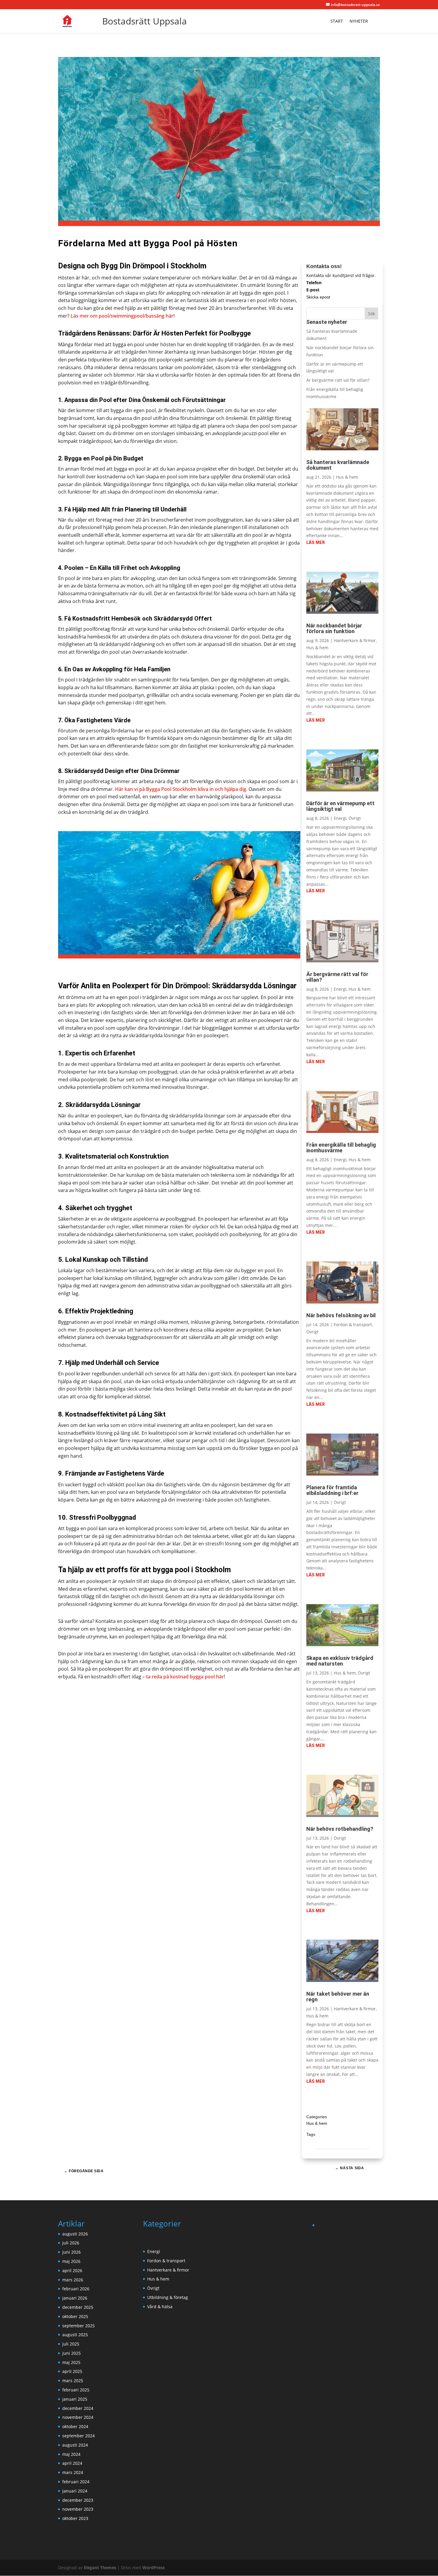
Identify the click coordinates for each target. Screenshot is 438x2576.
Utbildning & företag (168, 2297)
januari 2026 (75, 2298)
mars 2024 (73, 2472)
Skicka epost (318, 297)
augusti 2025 (75, 2335)
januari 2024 (75, 2491)
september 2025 (79, 2326)
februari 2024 (76, 2482)
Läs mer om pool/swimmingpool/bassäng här (122, 316)
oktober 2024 (75, 2426)
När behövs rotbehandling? (340, 1829)
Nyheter (359, 21)
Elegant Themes (100, 2568)
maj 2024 (71, 2454)
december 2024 (78, 2408)
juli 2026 (71, 2243)
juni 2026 (72, 2252)
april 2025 (72, 2371)
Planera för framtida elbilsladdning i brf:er (332, 1490)
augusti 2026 (75, 2234)
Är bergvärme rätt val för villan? (338, 380)
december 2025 (78, 2307)
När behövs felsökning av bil (341, 1315)
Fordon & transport (353, 1325)
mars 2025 (73, 2381)
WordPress (154, 2568)
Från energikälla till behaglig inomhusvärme (341, 1148)
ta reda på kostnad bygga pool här (185, 1677)
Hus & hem (347, 477)
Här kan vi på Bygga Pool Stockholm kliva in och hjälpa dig (181, 789)
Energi (340, 818)
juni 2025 (72, 2353)
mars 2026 (73, 2280)
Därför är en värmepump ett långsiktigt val (340, 806)
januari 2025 (75, 2399)
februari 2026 (76, 2289)
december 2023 (78, 2500)
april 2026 (72, 2270)
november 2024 (78, 2417)
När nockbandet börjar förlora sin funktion (334, 628)
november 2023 (78, 2509)
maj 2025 (71, 2362)
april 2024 (72, 2463)
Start (337, 21)
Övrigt (355, 818)
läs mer (316, 542)
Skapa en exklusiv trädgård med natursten (340, 1661)
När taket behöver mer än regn (338, 1997)
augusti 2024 (75, 2445)
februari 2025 (76, 2390)
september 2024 (79, 2436)
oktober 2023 (75, 2518)
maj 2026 (71, 2261)
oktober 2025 (75, 2316)
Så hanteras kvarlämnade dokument (338, 465)
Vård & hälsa (160, 2307)
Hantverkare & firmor (355, 640)
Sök (371, 314)
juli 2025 (71, 2344)
